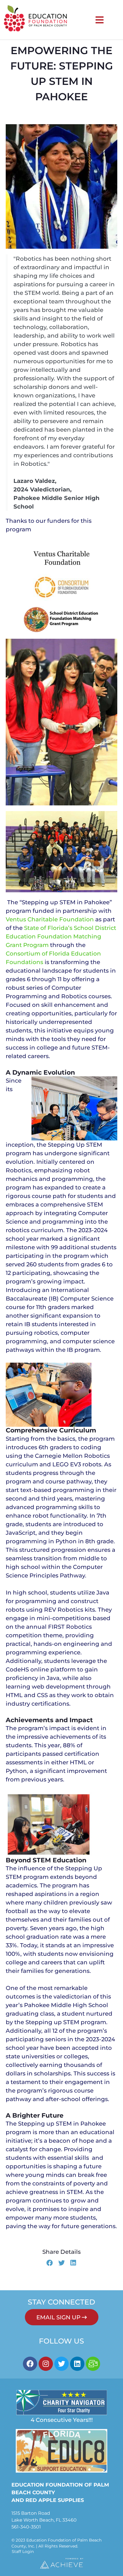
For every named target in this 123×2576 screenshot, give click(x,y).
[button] (50, 2263)
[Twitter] (61, 2364)
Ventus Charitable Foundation (50, 919)
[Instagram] (46, 2364)
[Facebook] (30, 2364)
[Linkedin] (77, 2364)
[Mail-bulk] (93, 2364)
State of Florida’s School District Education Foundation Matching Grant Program (61, 936)
